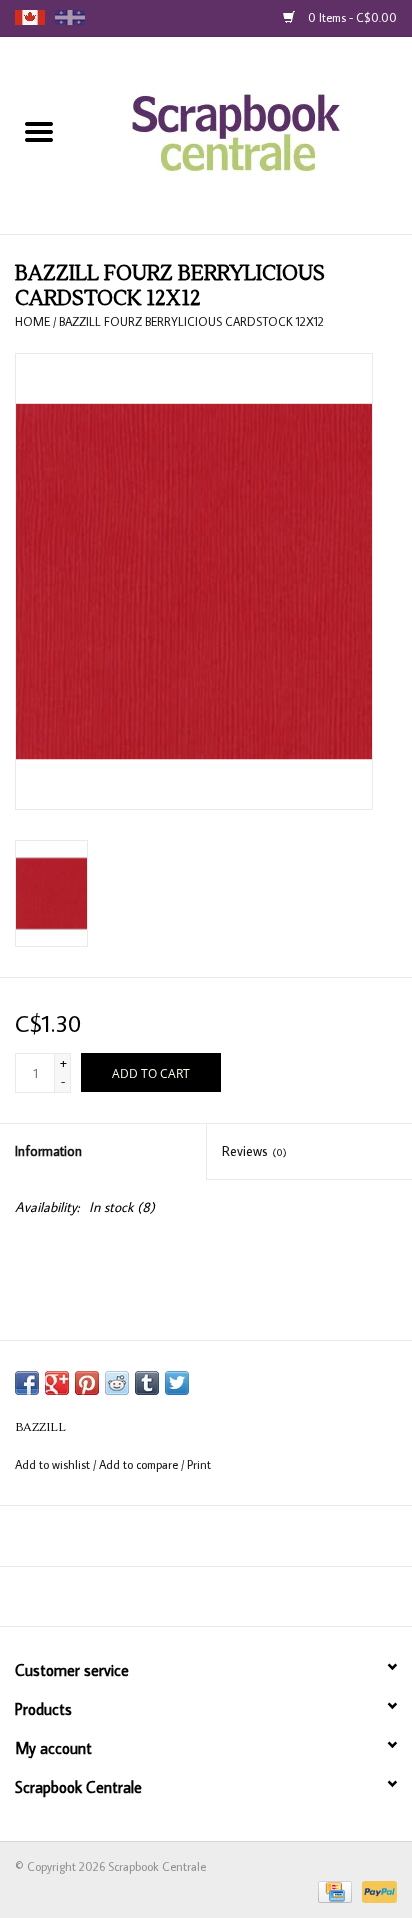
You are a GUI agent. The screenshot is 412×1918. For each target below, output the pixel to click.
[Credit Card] (333, 1890)
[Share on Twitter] (177, 1383)
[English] (30, 17)
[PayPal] (376, 1890)
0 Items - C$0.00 (351, 17)
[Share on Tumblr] (147, 1383)
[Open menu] (39, 131)
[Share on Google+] (57, 1383)
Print (199, 1464)
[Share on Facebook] (27, 1383)
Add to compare (140, 1464)
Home (32, 321)
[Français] (70, 17)
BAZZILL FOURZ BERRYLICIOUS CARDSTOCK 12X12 (191, 321)
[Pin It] (87, 1383)
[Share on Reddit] (117, 1383)
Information (48, 1151)
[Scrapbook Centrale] (245, 134)
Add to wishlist (54, 1464)
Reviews (254, 1151)
